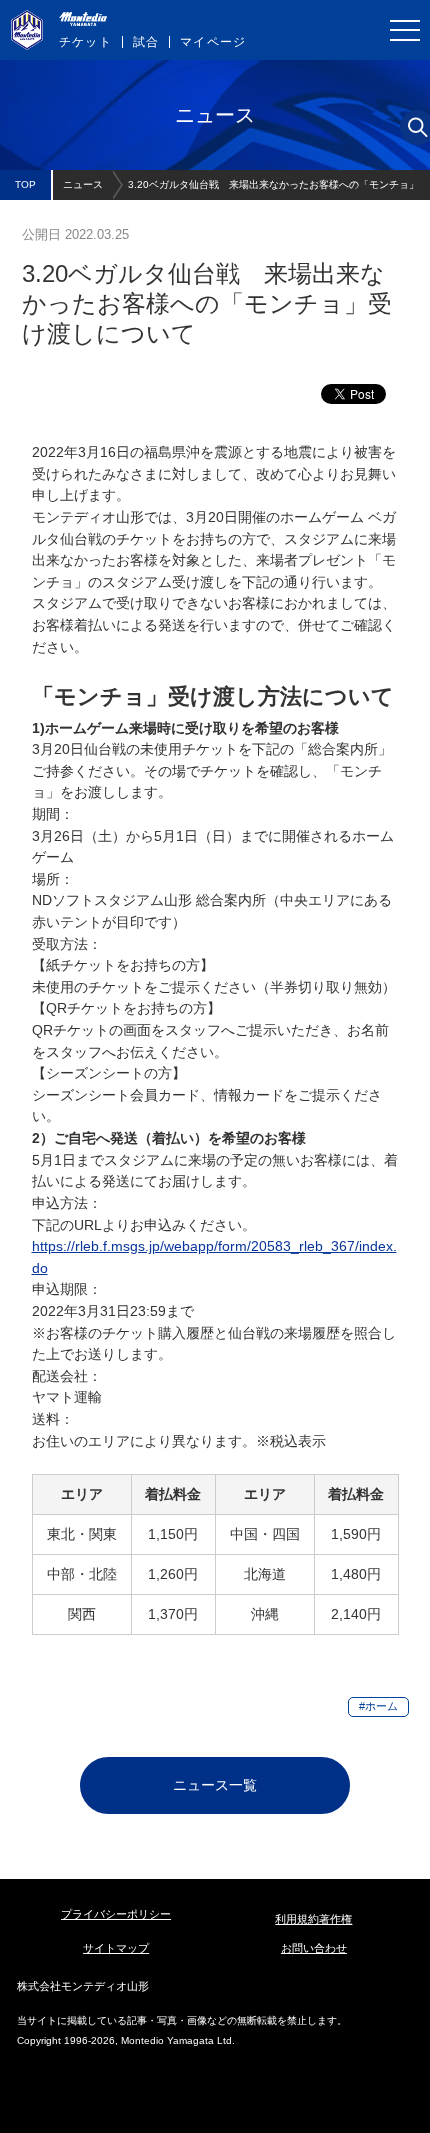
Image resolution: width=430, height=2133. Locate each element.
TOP (25, 184)
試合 (146, 42)
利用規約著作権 (313, 1919)
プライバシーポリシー (116, 1914)
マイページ (213, 42)
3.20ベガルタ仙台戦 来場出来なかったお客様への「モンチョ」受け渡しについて (273, 189)
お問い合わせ (314, 1948)
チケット (85, 42)
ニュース (83, 184)
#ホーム (378, 1706)
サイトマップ (116, 1948)
